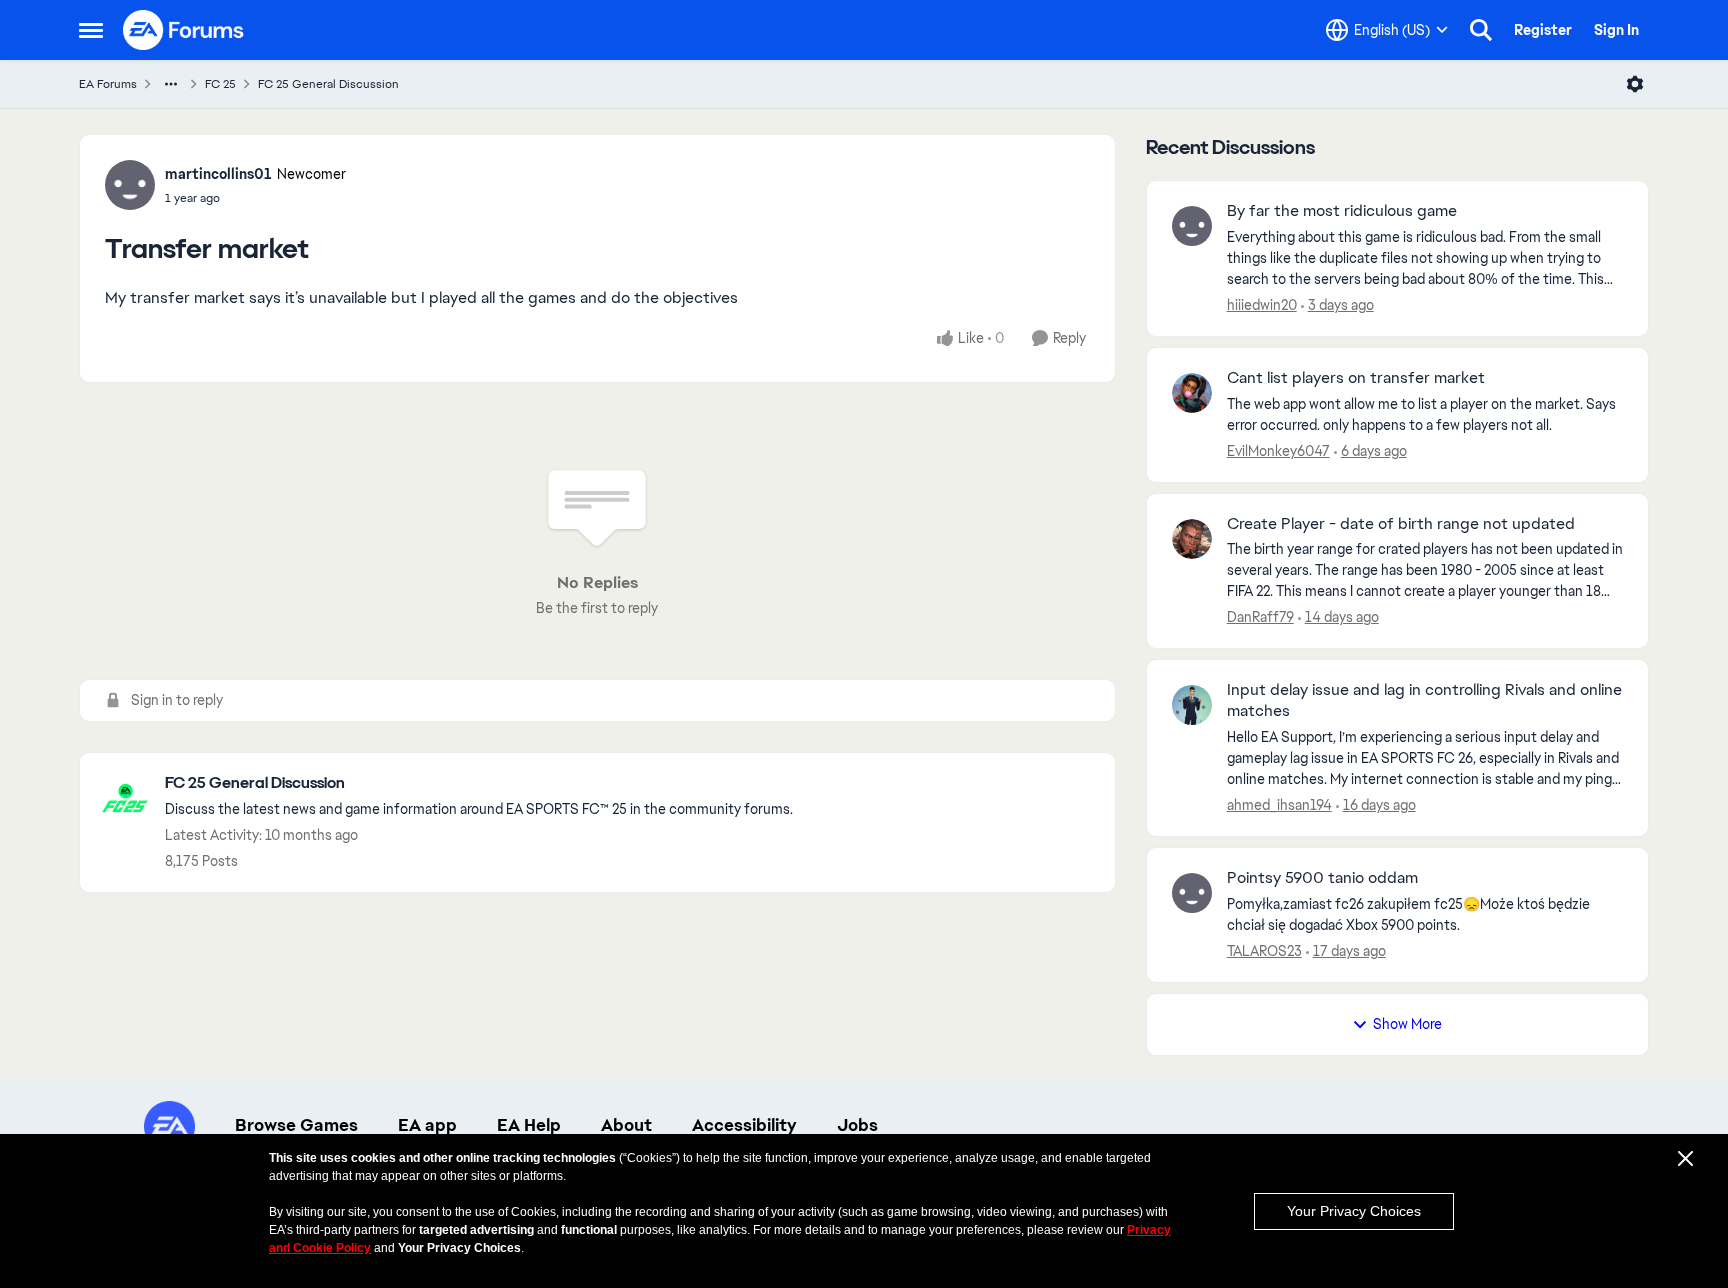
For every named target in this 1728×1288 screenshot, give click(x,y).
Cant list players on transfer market (1356, 378)
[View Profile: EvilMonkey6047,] (1192, 393)
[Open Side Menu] (91, 30)
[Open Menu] (1635, 84)
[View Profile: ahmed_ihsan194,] (1192, 705)
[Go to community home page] (184, 30)
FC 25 (220, 84)
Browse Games (296, 1125)
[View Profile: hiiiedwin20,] (1192, 226)
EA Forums (108, 84)
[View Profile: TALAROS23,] (1192, 893)
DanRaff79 (1260, 617)
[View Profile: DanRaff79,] (1192, 539)
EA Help (529, 1125)
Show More (1407, 1024)
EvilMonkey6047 (1278, 451)
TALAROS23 (1264, 951)
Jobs (857, 1125)
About (626, 1125)
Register (1543, 30)
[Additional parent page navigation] (171, 84)
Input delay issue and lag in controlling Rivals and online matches (1424, 700)
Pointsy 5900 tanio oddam (1322, 878)
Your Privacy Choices (1354, 1211)
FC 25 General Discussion (328, 84)
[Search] (1481, 30)
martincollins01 (218, 174)
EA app (427, 1125)
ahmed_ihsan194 (1279, 805)
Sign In (1616, 30)
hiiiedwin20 (1262, 305)
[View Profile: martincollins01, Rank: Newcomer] (130, 185)
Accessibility (744, 1125)
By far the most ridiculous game (1342, 211)
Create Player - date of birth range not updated (1401, 524)
